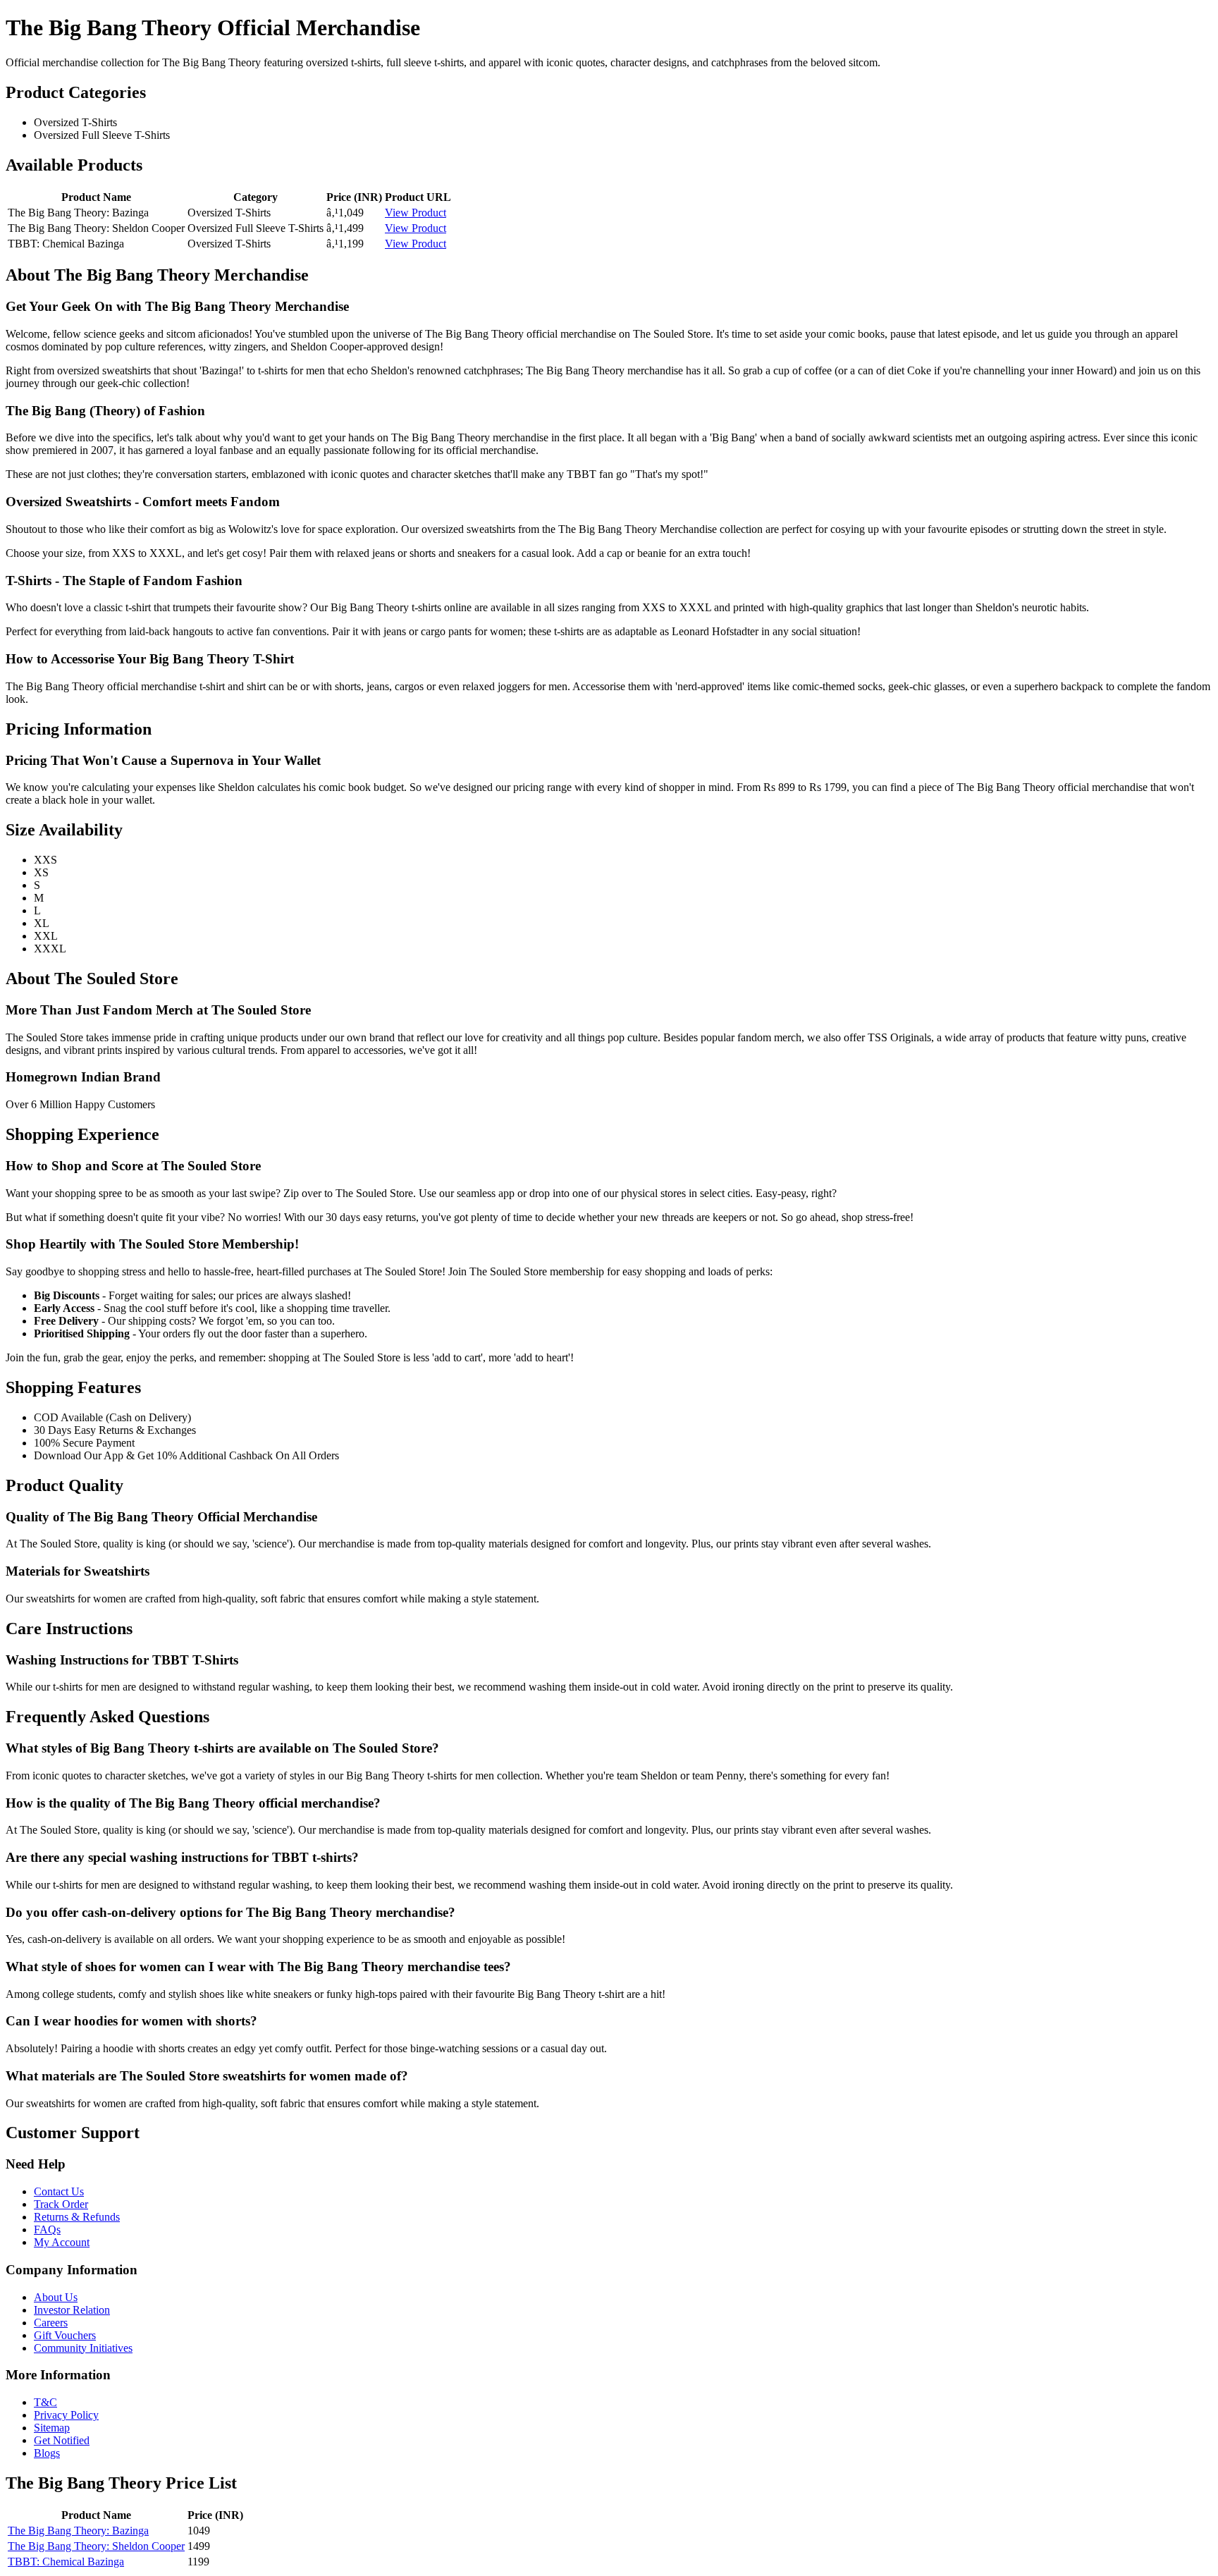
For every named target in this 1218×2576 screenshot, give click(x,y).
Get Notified (62, 2440)
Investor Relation (72, 2310)
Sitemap (52, 2428)
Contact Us (59, 2191)
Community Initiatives (83, 2348)
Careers (51, 2323)
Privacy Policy (66, 2415)
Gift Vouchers (65, 2335)
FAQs (47, 2230)
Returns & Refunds (77, 2217)
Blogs (47, 2453)
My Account (62, 2242)
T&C (45, 2402)
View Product (416, 213)
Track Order (61, 2204)
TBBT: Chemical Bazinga (66, 2562)
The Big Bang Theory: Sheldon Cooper (96, 2546)
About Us (56, 2297)
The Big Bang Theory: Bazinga (78, 2531)
